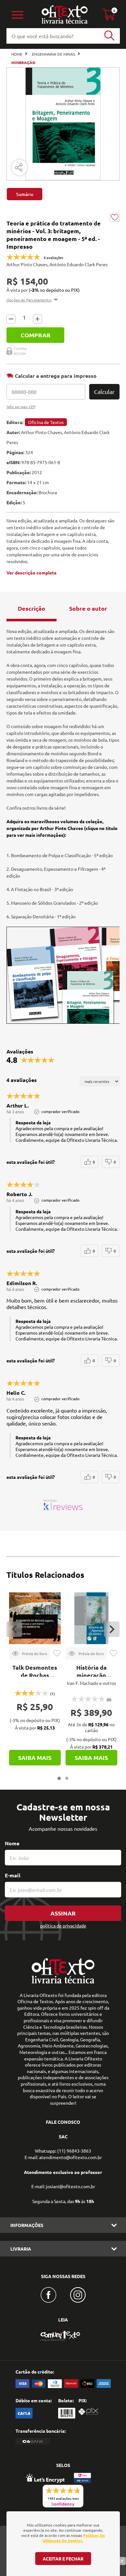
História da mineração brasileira (91, 1675)
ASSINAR (63, 1913)
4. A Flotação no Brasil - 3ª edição (40, 889)
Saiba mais (35, 1757)
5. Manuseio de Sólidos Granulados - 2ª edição (52, 903)
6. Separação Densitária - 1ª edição (41, 916)
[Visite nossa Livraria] (63, 1982)
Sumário (25, 194)
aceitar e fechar (63, 2559)
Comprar (36, 335)
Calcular (104, 392)
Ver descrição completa (31, 573)
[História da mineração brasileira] (91, 1618)
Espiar (30, 1654)
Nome (12, 1843)
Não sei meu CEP (21, 407)
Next (112, 1629)
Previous (14, 1629)
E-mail (13, 1875)
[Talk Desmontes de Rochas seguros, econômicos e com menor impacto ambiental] (35, 1618)
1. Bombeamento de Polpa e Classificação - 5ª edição (60, 855)
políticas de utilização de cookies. (74, 2538)
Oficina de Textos (46, 422)
